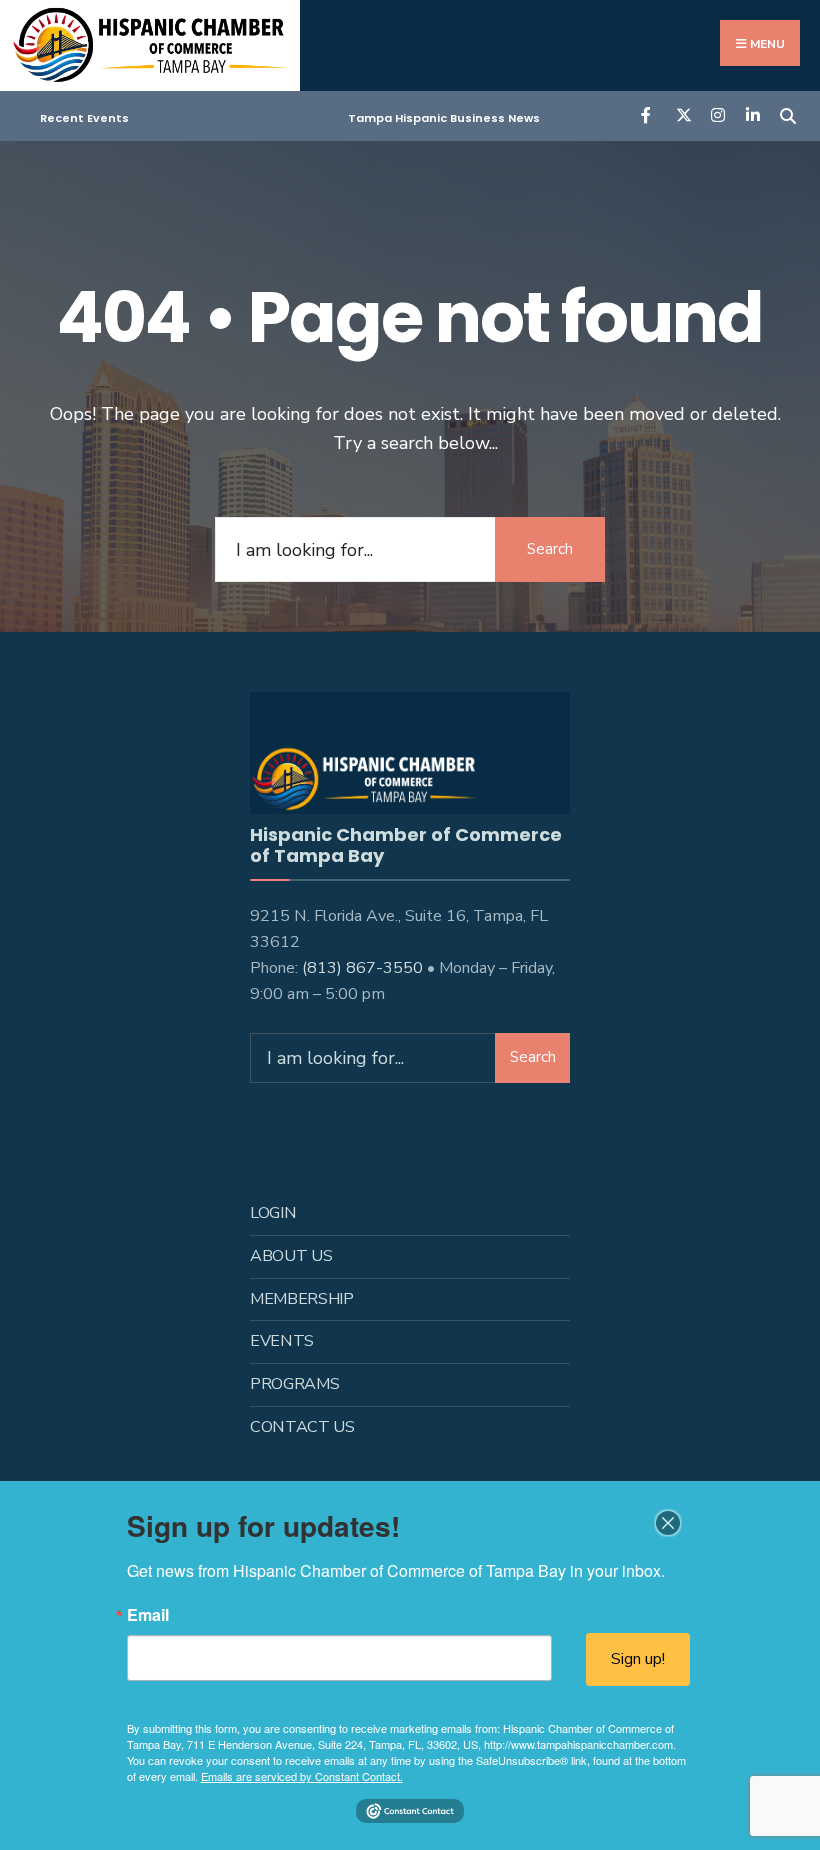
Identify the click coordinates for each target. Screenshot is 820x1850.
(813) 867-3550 (362, 968)
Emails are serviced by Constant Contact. (302, 1776)
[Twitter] (682, 114)
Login (273, 1213)
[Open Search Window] (787, 114)
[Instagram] (717, 114)
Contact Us (302, 1427)
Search (550, 549)
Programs (294, 1384)
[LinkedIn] (752, 114)
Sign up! (638, 1659)
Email (148, 1615)
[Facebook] (647, 114)
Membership (302, 1299)
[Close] (668, 1523)
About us (291, 1256)
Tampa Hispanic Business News (444, 118)
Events (282, 1341)
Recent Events (84, 118)
